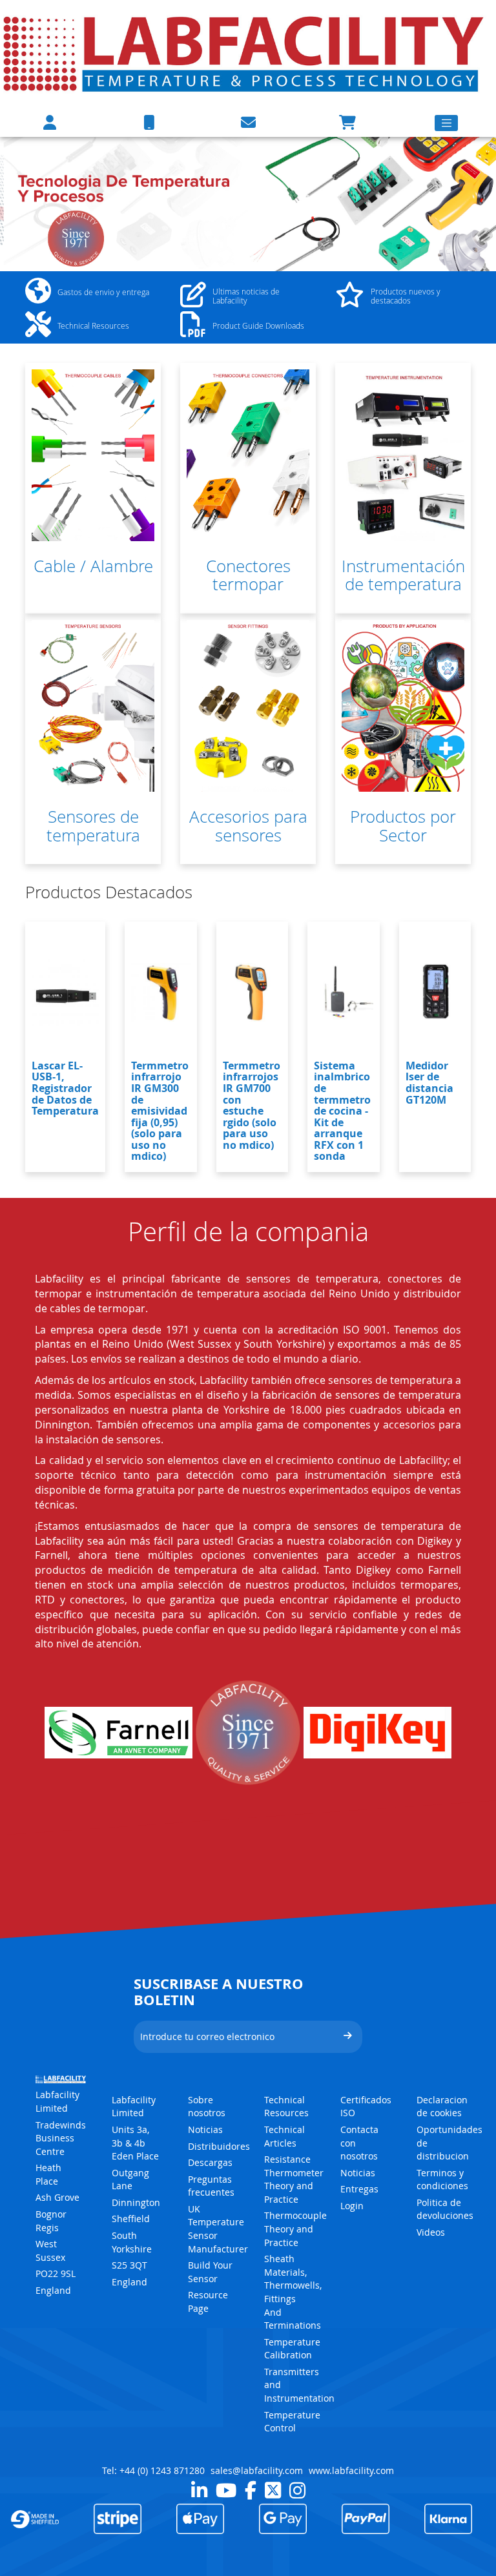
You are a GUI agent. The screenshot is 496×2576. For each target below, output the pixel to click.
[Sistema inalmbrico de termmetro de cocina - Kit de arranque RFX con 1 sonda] (344, 993)
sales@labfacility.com (257, 2470)
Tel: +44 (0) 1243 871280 (153, 2470)
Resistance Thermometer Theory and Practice (294, 2179)
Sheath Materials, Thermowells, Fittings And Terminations (293, 2292)
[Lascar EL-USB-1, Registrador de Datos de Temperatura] (65, 993)
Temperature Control (292, 2422)
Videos (431, 2232)
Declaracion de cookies (442, 2107)
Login (352, 2206)
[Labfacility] (245, 53)
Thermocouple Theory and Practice (295, 2229)
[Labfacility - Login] (50, 122)
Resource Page (208, 2302)
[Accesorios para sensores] (248, 706)
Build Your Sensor (210, 2272)
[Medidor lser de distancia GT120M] (435, 993)
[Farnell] (119, 1733)
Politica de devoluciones (445, 2209)
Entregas (359, 2189)
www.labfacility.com (351, 2470)
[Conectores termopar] (248, 455)
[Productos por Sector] (403, 706)
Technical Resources (286, 2107)
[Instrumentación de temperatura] (403, 455)
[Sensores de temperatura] (93, 706)
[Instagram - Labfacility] (297, 2490)
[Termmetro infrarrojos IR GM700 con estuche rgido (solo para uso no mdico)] (253, 993)
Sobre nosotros (207, 2107)
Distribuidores (219, 2146)
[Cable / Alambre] (93, 455)
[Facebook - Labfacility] (251, 2490)
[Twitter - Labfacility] (273, 2490)
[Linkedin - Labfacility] (199, 2490)
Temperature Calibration (292, 2349)
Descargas (210, 2162)
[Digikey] (377, 1733)
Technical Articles (284, 2136)
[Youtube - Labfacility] (226, 2490)
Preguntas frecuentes (211, 2186)
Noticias (205, 2129)
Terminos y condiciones (442, 2179)
